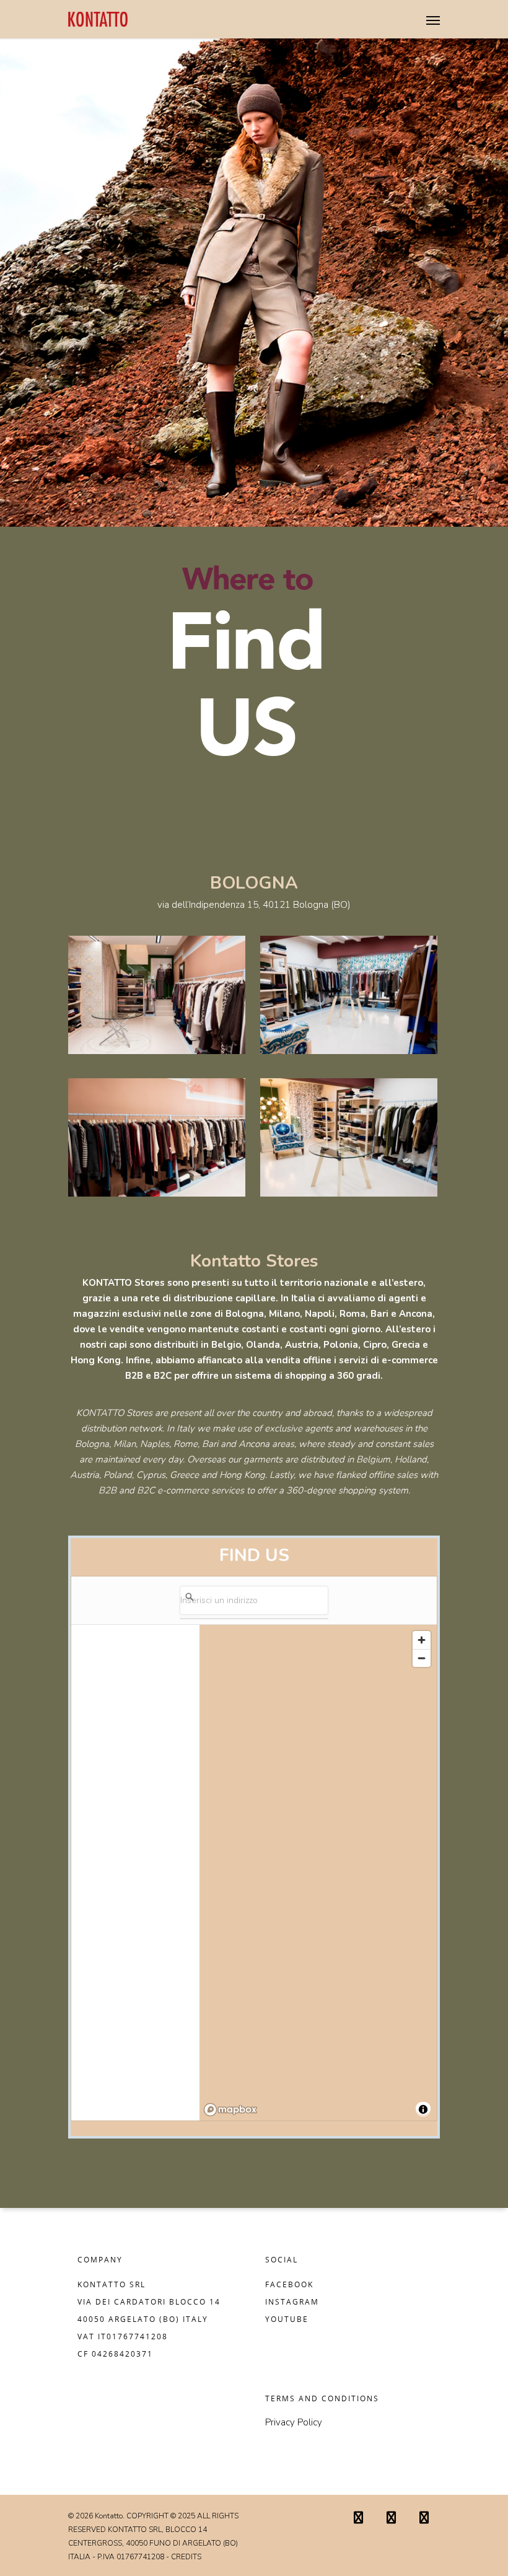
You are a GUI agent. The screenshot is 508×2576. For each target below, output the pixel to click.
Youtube (287, 2319)
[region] (318, 1873)
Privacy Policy (294, 2422)
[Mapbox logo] (230, 2110)
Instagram (292, 2302)
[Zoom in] (422, 1640)
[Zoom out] (422, 1658)
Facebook (289, 2284)
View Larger (160, 986)
